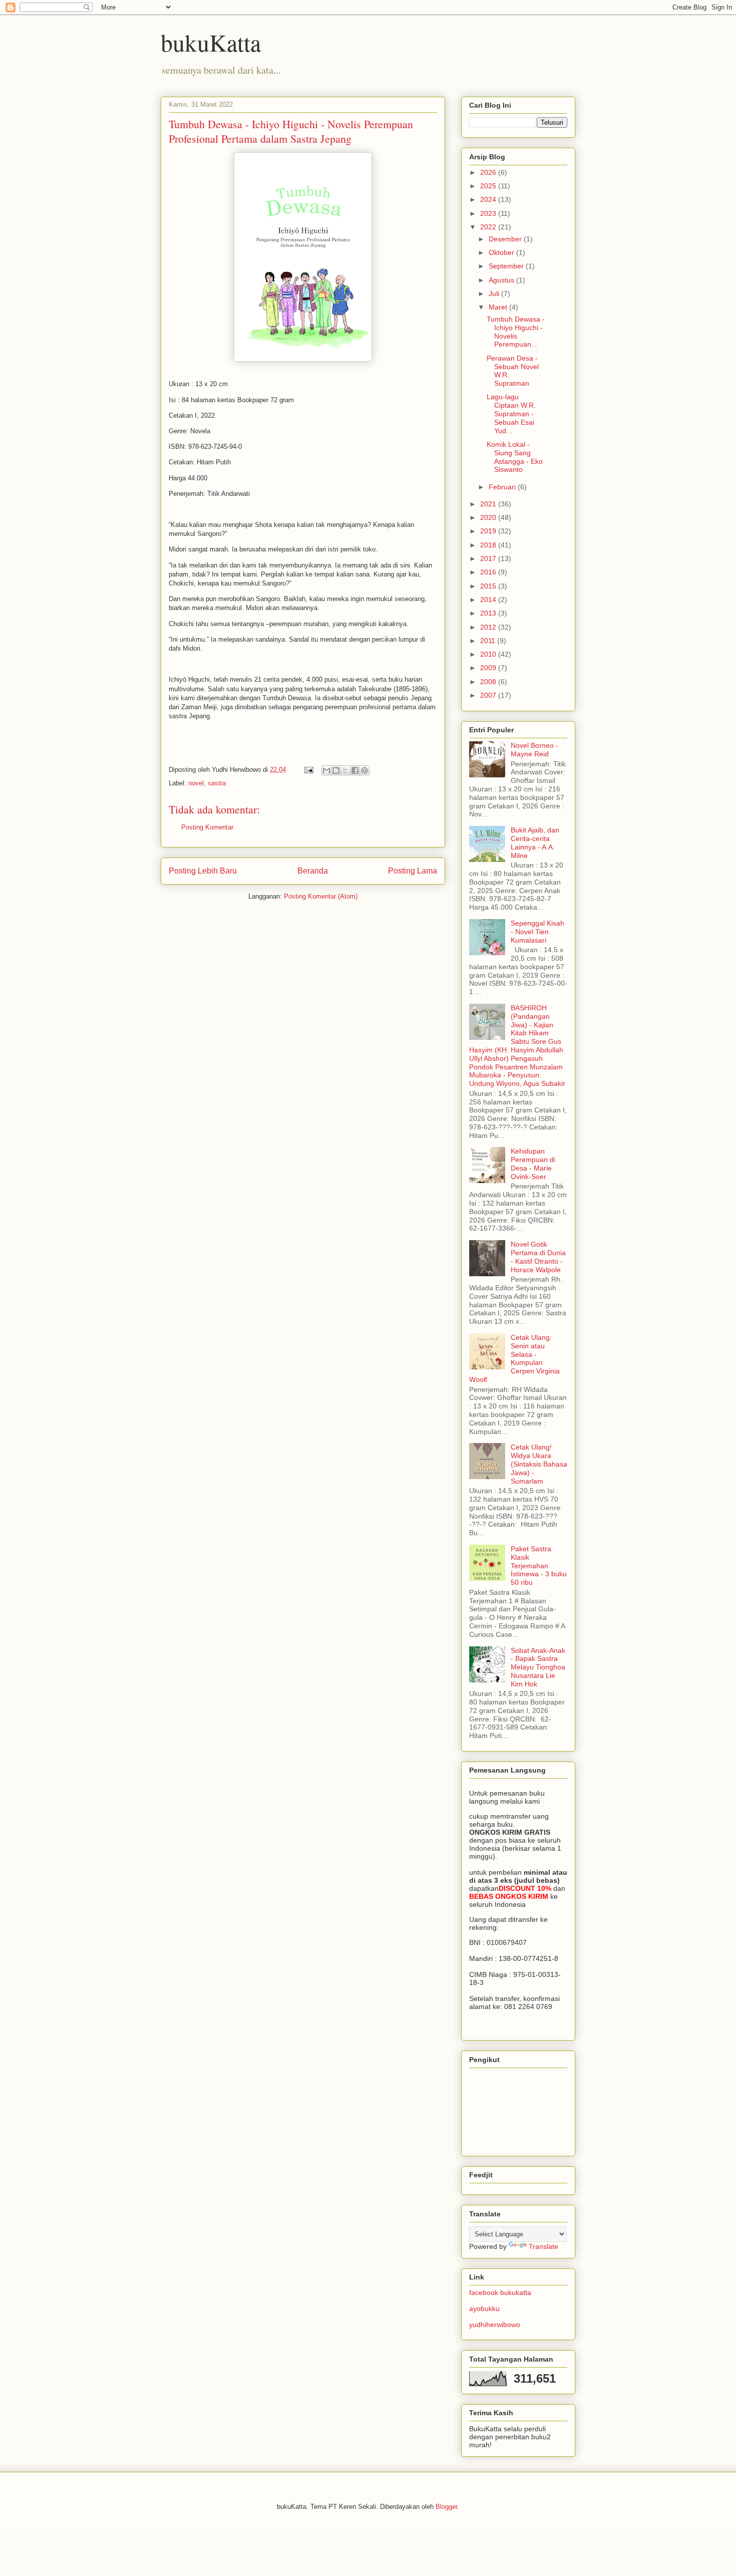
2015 (489, 586)
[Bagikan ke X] (345, 770)
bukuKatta (211, 42)
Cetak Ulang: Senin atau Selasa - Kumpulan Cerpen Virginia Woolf (514, 1358)
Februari (503, 487)
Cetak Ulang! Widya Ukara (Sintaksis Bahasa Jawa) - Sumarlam (539, 1464)
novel (196, 783)
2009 (489, 668)
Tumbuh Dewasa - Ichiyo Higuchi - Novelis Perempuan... (516, 332)
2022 (489, 227)
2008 (489, 682)
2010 (489, 654)
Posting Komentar (207, 827)
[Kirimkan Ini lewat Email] (326, 770)
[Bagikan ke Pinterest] (364, 770)
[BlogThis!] (336, 770)
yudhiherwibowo (495, 2325)
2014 (489, 600)
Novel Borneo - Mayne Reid (534, 750)
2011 (489, 641)
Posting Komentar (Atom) (321, 896)
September (507, 266)
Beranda (313, 871)
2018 (489, 545)
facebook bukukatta (500, 2293)
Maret (499, 307)
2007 (489, 695)
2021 (489, 504)
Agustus (502, 280)
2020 (489, 517)
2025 (489, 186)
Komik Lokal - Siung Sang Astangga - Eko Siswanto (515, 457)
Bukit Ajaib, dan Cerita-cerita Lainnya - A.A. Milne (535, 842)
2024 (489, 199)
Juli (495, 294)
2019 (489, 531)
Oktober (502, 252)
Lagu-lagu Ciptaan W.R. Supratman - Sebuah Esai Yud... (511, 413)
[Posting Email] (308, 770)
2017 (489, 558)
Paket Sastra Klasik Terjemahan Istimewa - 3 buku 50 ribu (539, 1565)
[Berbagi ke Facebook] (355, 770)
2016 (489, 572)
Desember (506, 239)
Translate (543, 2246)
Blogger (446, 2507)
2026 (489, 172)
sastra (217, 783)
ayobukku (484, 2309)
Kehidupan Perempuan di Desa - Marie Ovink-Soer (533, 1164)
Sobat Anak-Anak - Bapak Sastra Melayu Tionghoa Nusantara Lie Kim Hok (538, 1667)
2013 (489, 613)
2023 (489, 213)
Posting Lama (413, 871)
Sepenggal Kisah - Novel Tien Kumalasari (537, 932)
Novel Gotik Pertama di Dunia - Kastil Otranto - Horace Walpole (538, 1257)
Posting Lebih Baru (203, 871)
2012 (489, 627)
